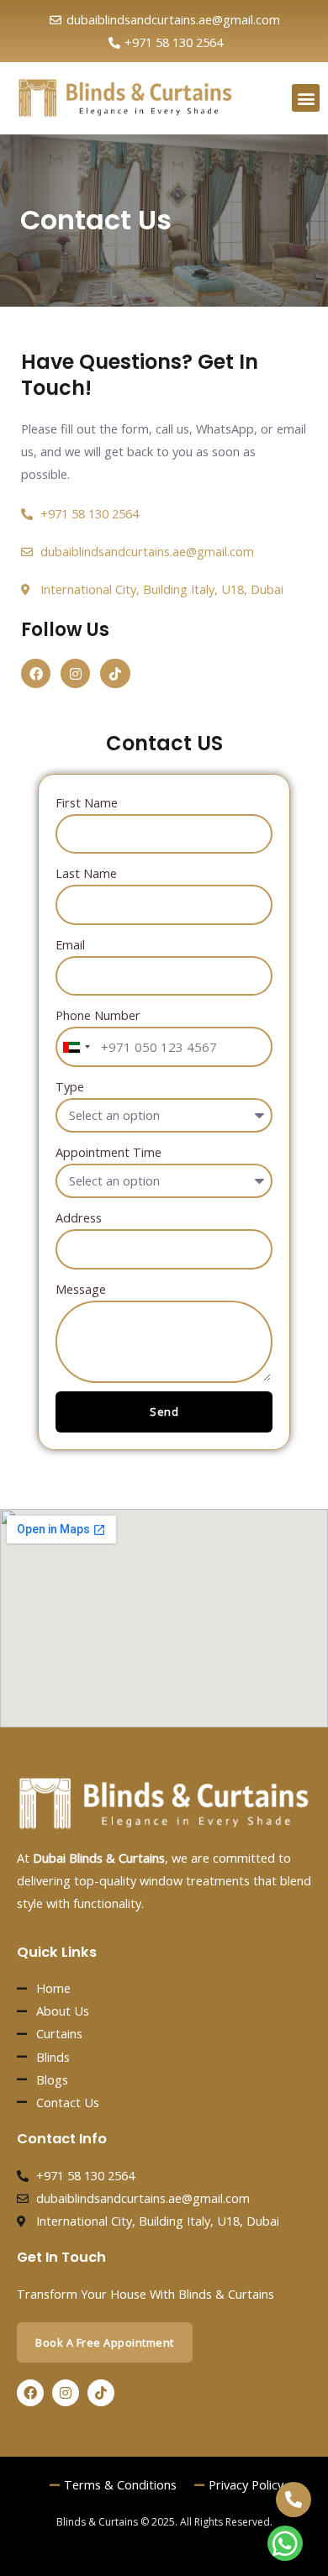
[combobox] (76, 1047)
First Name (87, 802)
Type (70, 1086)
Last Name (86, 873)
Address (79, 1217)
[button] (306, 98)
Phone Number (98, 1015)
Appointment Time (108, 1152)
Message (81, 1289)
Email (70, 944)
